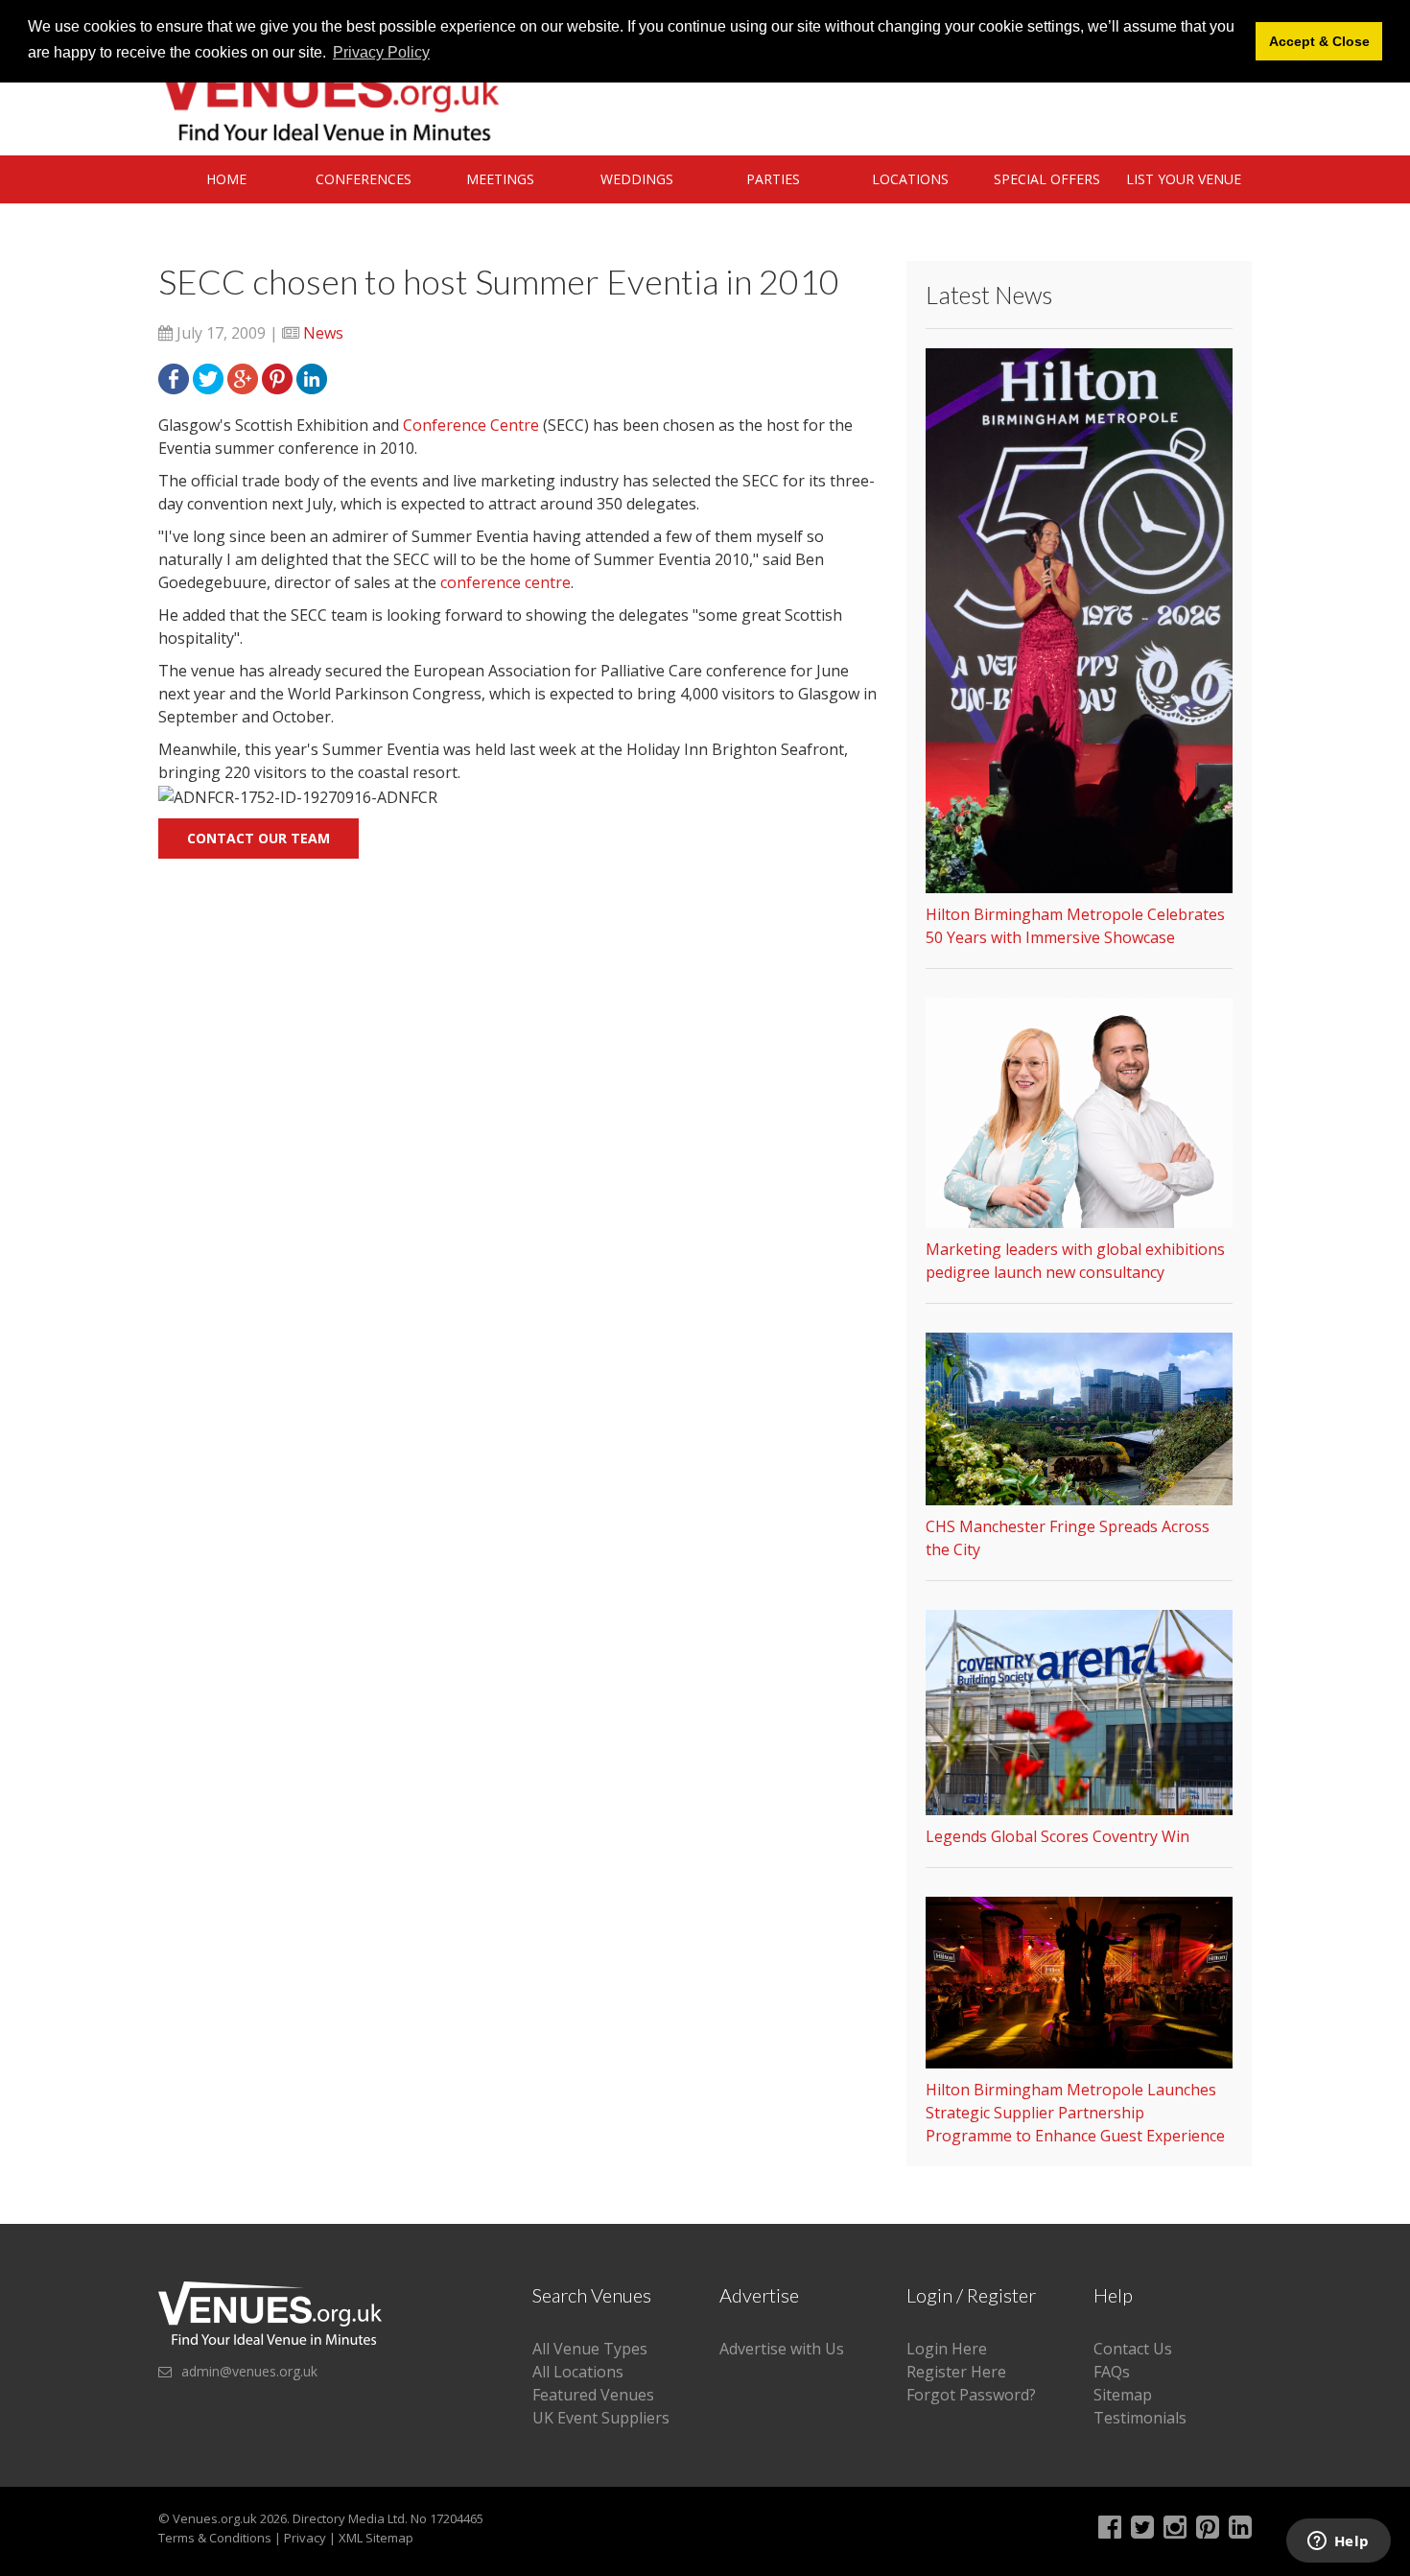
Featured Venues (593, 2395)
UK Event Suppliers (601, 2418)
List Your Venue (1184, 179)
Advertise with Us (782, 2349)
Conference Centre (471, 425)
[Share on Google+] (243, 377)
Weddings (637, 179)
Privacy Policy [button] (381, 52)
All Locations (578, 2372)
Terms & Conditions (215, 2538)
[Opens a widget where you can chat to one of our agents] (1338, 2542)
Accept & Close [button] (1319, 41)
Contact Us (1133, 2349)
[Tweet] (208, 377)
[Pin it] (277, 377)
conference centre (505, 582)
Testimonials (1140, 2418)
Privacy (305, 2538)
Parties (773, 179)
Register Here (956, 2372)
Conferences (364, 179)
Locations (910, 179)
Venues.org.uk (215, 2518)
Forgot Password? (971, 2395)
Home (226, 179)
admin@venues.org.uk (249, 2371)
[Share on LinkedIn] (312, 377)
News (323, 333)
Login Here (947, 2349)
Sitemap (1123, 2395)
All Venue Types (590, 2349)
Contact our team (258, 838)
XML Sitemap (376, 2538)
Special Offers (1047, 179)
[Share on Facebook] (174, 377)
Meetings (500, 179)
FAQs (1112, 2372)
